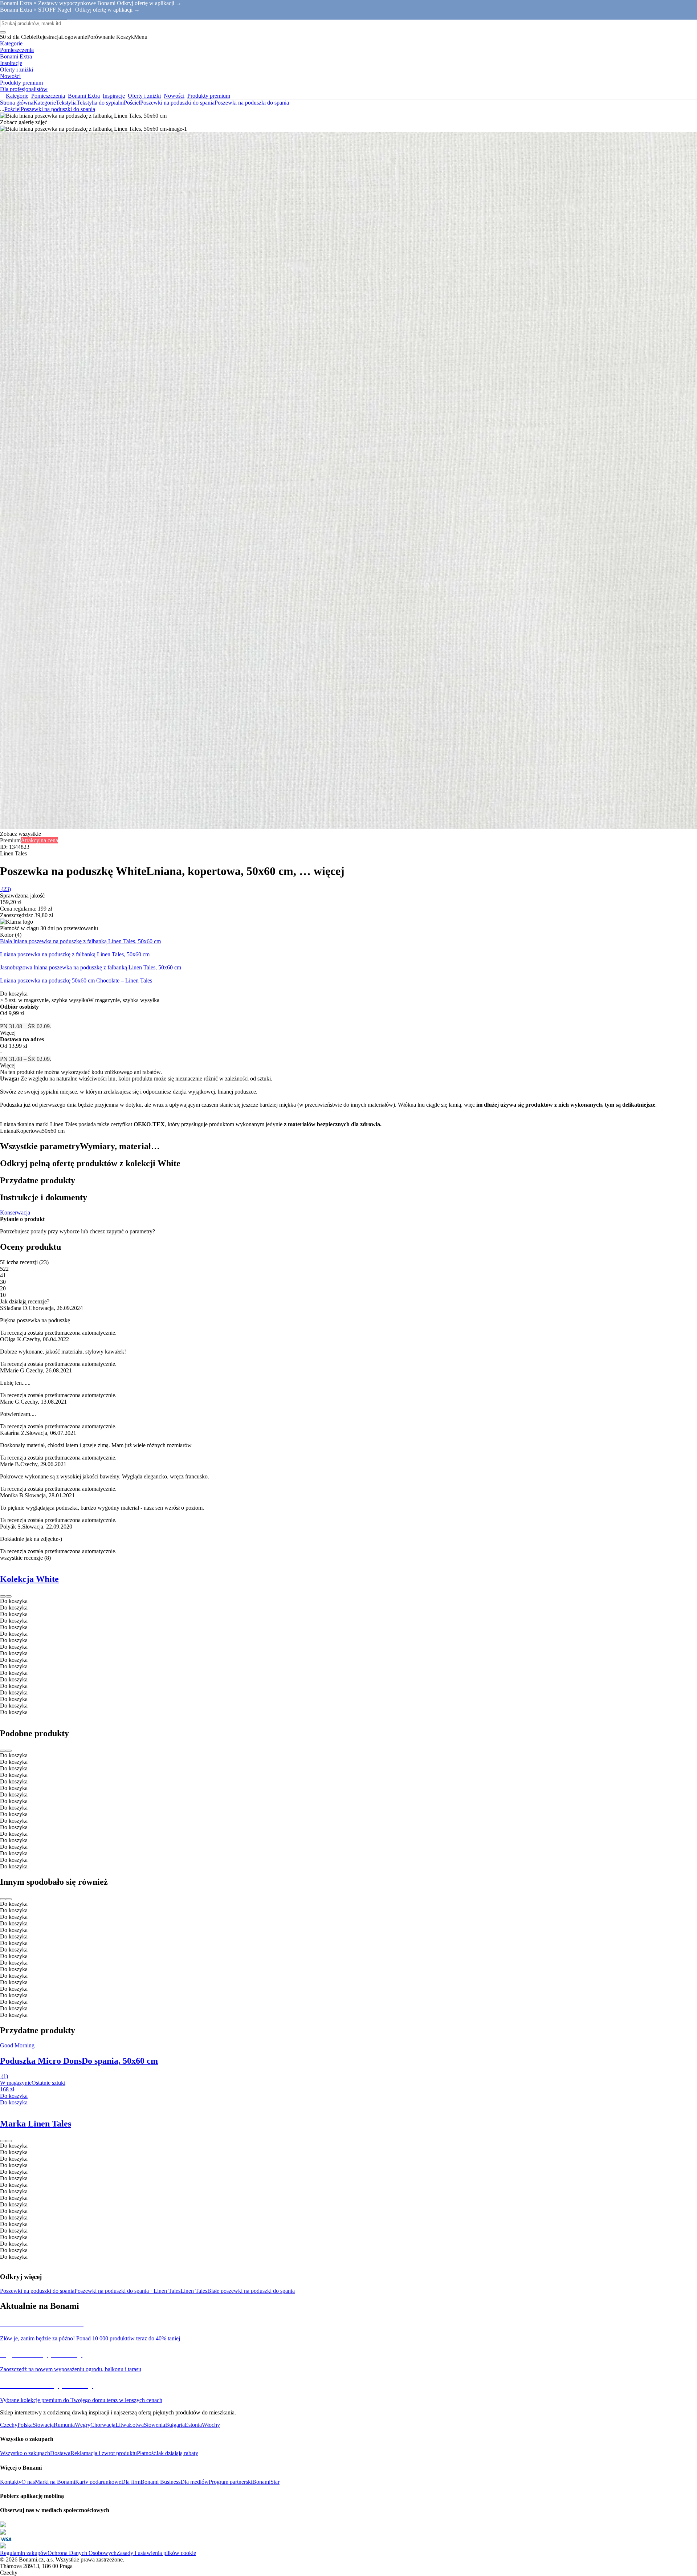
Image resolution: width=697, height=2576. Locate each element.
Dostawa (60, 2453)
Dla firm (131, 2482)
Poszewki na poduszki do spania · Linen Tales (127, 2291)
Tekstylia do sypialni (100, 103)
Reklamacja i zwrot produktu (104, 2453)
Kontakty (11, 2482)
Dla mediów (195, 2482)
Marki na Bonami (55, 2482)
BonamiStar (266, 2482)
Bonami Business (160, 2482)
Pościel (132, 103)
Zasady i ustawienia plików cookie (156, 2553)
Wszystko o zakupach (25, 2453)
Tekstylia (66, 103)
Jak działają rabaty (177, 2453)
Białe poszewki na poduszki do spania (251, 2291)
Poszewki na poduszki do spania (252, 103)
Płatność (146, 2453)
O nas (28, 2482)
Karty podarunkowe (98, 2482)
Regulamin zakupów (24, 2553)
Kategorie (45, 103)
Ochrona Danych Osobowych (82, 2553)
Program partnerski (231, 2482)
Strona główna (17, 103)
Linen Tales (194, 2291)
